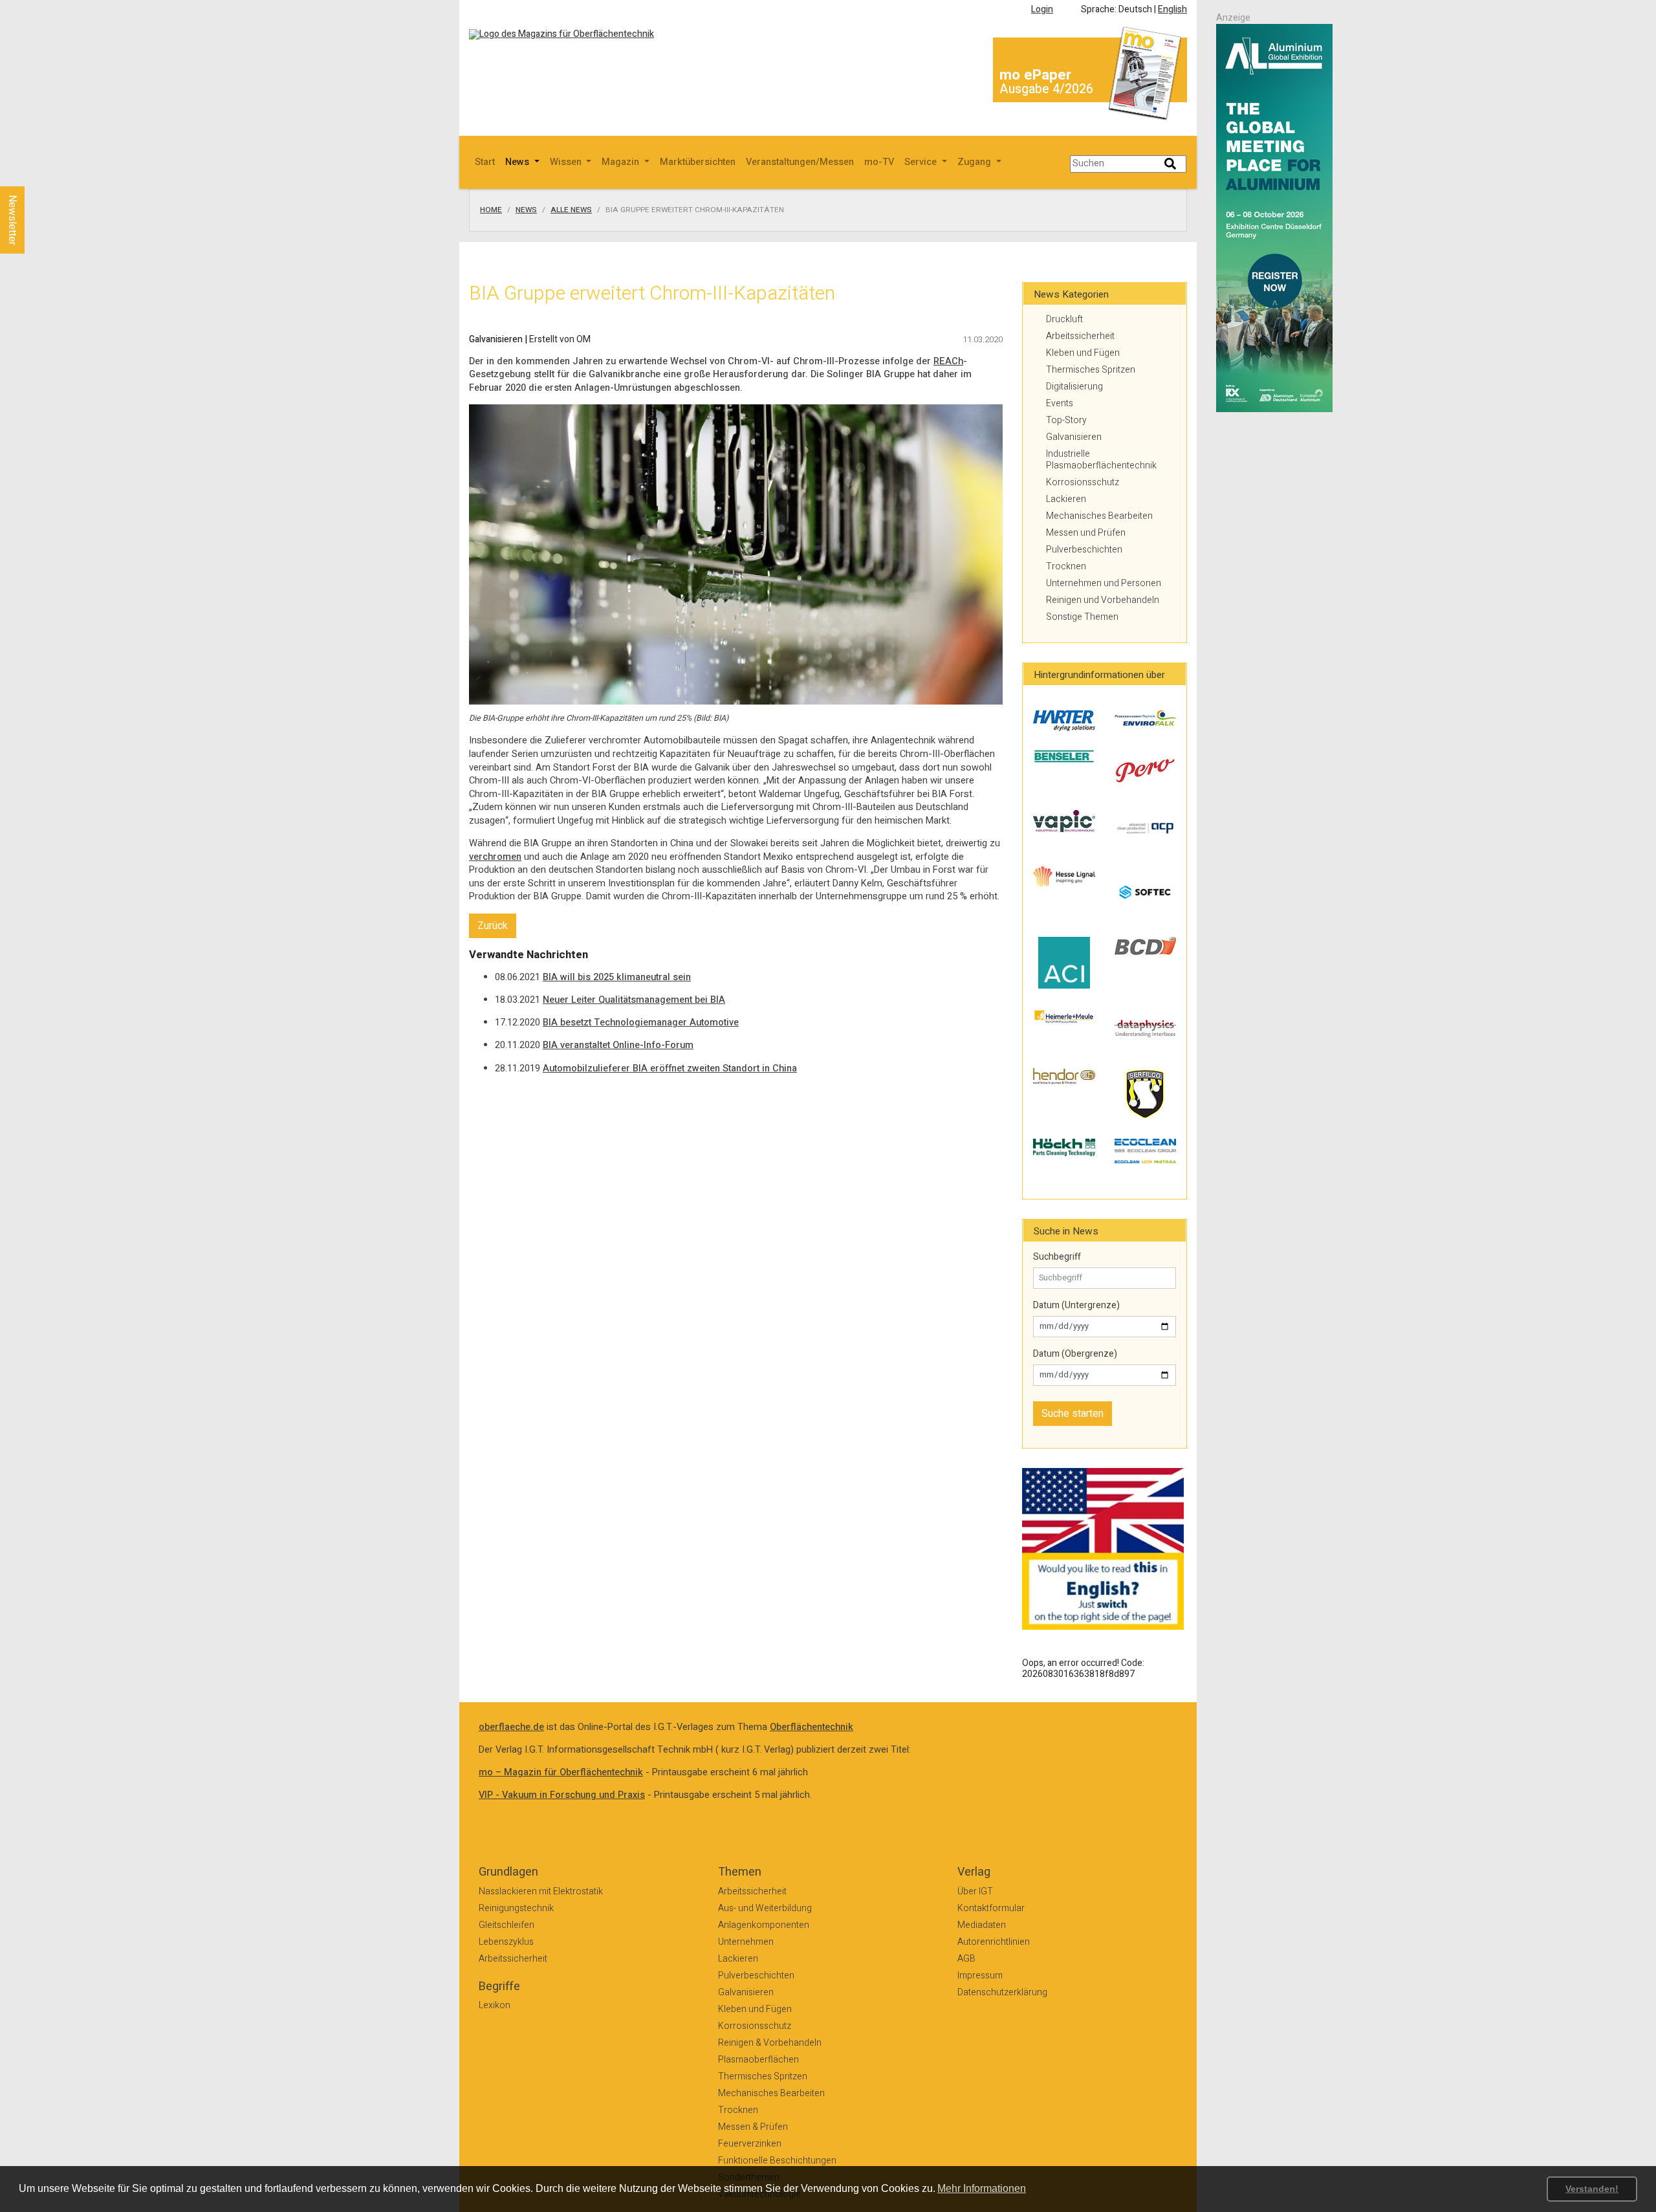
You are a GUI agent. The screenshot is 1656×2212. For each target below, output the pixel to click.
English (1172, 9)
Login (1042, 9)
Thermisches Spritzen (1091, 370)
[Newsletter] (34, 174)
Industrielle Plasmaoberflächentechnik (1101, 460)
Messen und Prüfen (1086, 533)
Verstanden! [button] (1592, 2189)
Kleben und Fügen (1083, 353)
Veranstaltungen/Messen (800, 162)
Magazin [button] (622, 162)
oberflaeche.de (511, 1727)
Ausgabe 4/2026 (1046, 89)
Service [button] (922, 162)
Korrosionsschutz (1083, 482)
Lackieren (1066, 499)
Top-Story (1066, 420)
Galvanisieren (1074, 437)
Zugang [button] (975, 162)
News (526, 210)
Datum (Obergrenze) (1075, 1354)
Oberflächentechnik (812, 1727)
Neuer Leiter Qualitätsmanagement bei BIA (634, 1000)
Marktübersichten (698, 162)
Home (491, 210)
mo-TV (879, 162)
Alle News (571, 210)
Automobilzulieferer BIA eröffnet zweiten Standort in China (670, 1068)
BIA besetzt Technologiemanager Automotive (641, 1023)
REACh (948, 361)
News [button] (518, 162)
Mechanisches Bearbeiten (1099, 516)
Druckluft (1064, 319)
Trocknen (1066, 566)
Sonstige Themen (1082, 617)
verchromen (495, 857)
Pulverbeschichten (1084, 550)
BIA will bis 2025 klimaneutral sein (617, 977)
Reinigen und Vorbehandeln (1103, 600)
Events (1060, 403)
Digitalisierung (1074, 387)
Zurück (493, 926)
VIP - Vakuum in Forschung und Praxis (562, 1795)
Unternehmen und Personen (1104, 583)
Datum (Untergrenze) (1076, 1306)
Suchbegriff (1057, 1257)
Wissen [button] (567, 162)
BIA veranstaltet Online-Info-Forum (618, 1045)
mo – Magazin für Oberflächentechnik (561, 1772)
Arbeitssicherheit (1080, 336)
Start (485, 162)
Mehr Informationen (982, 2188)
